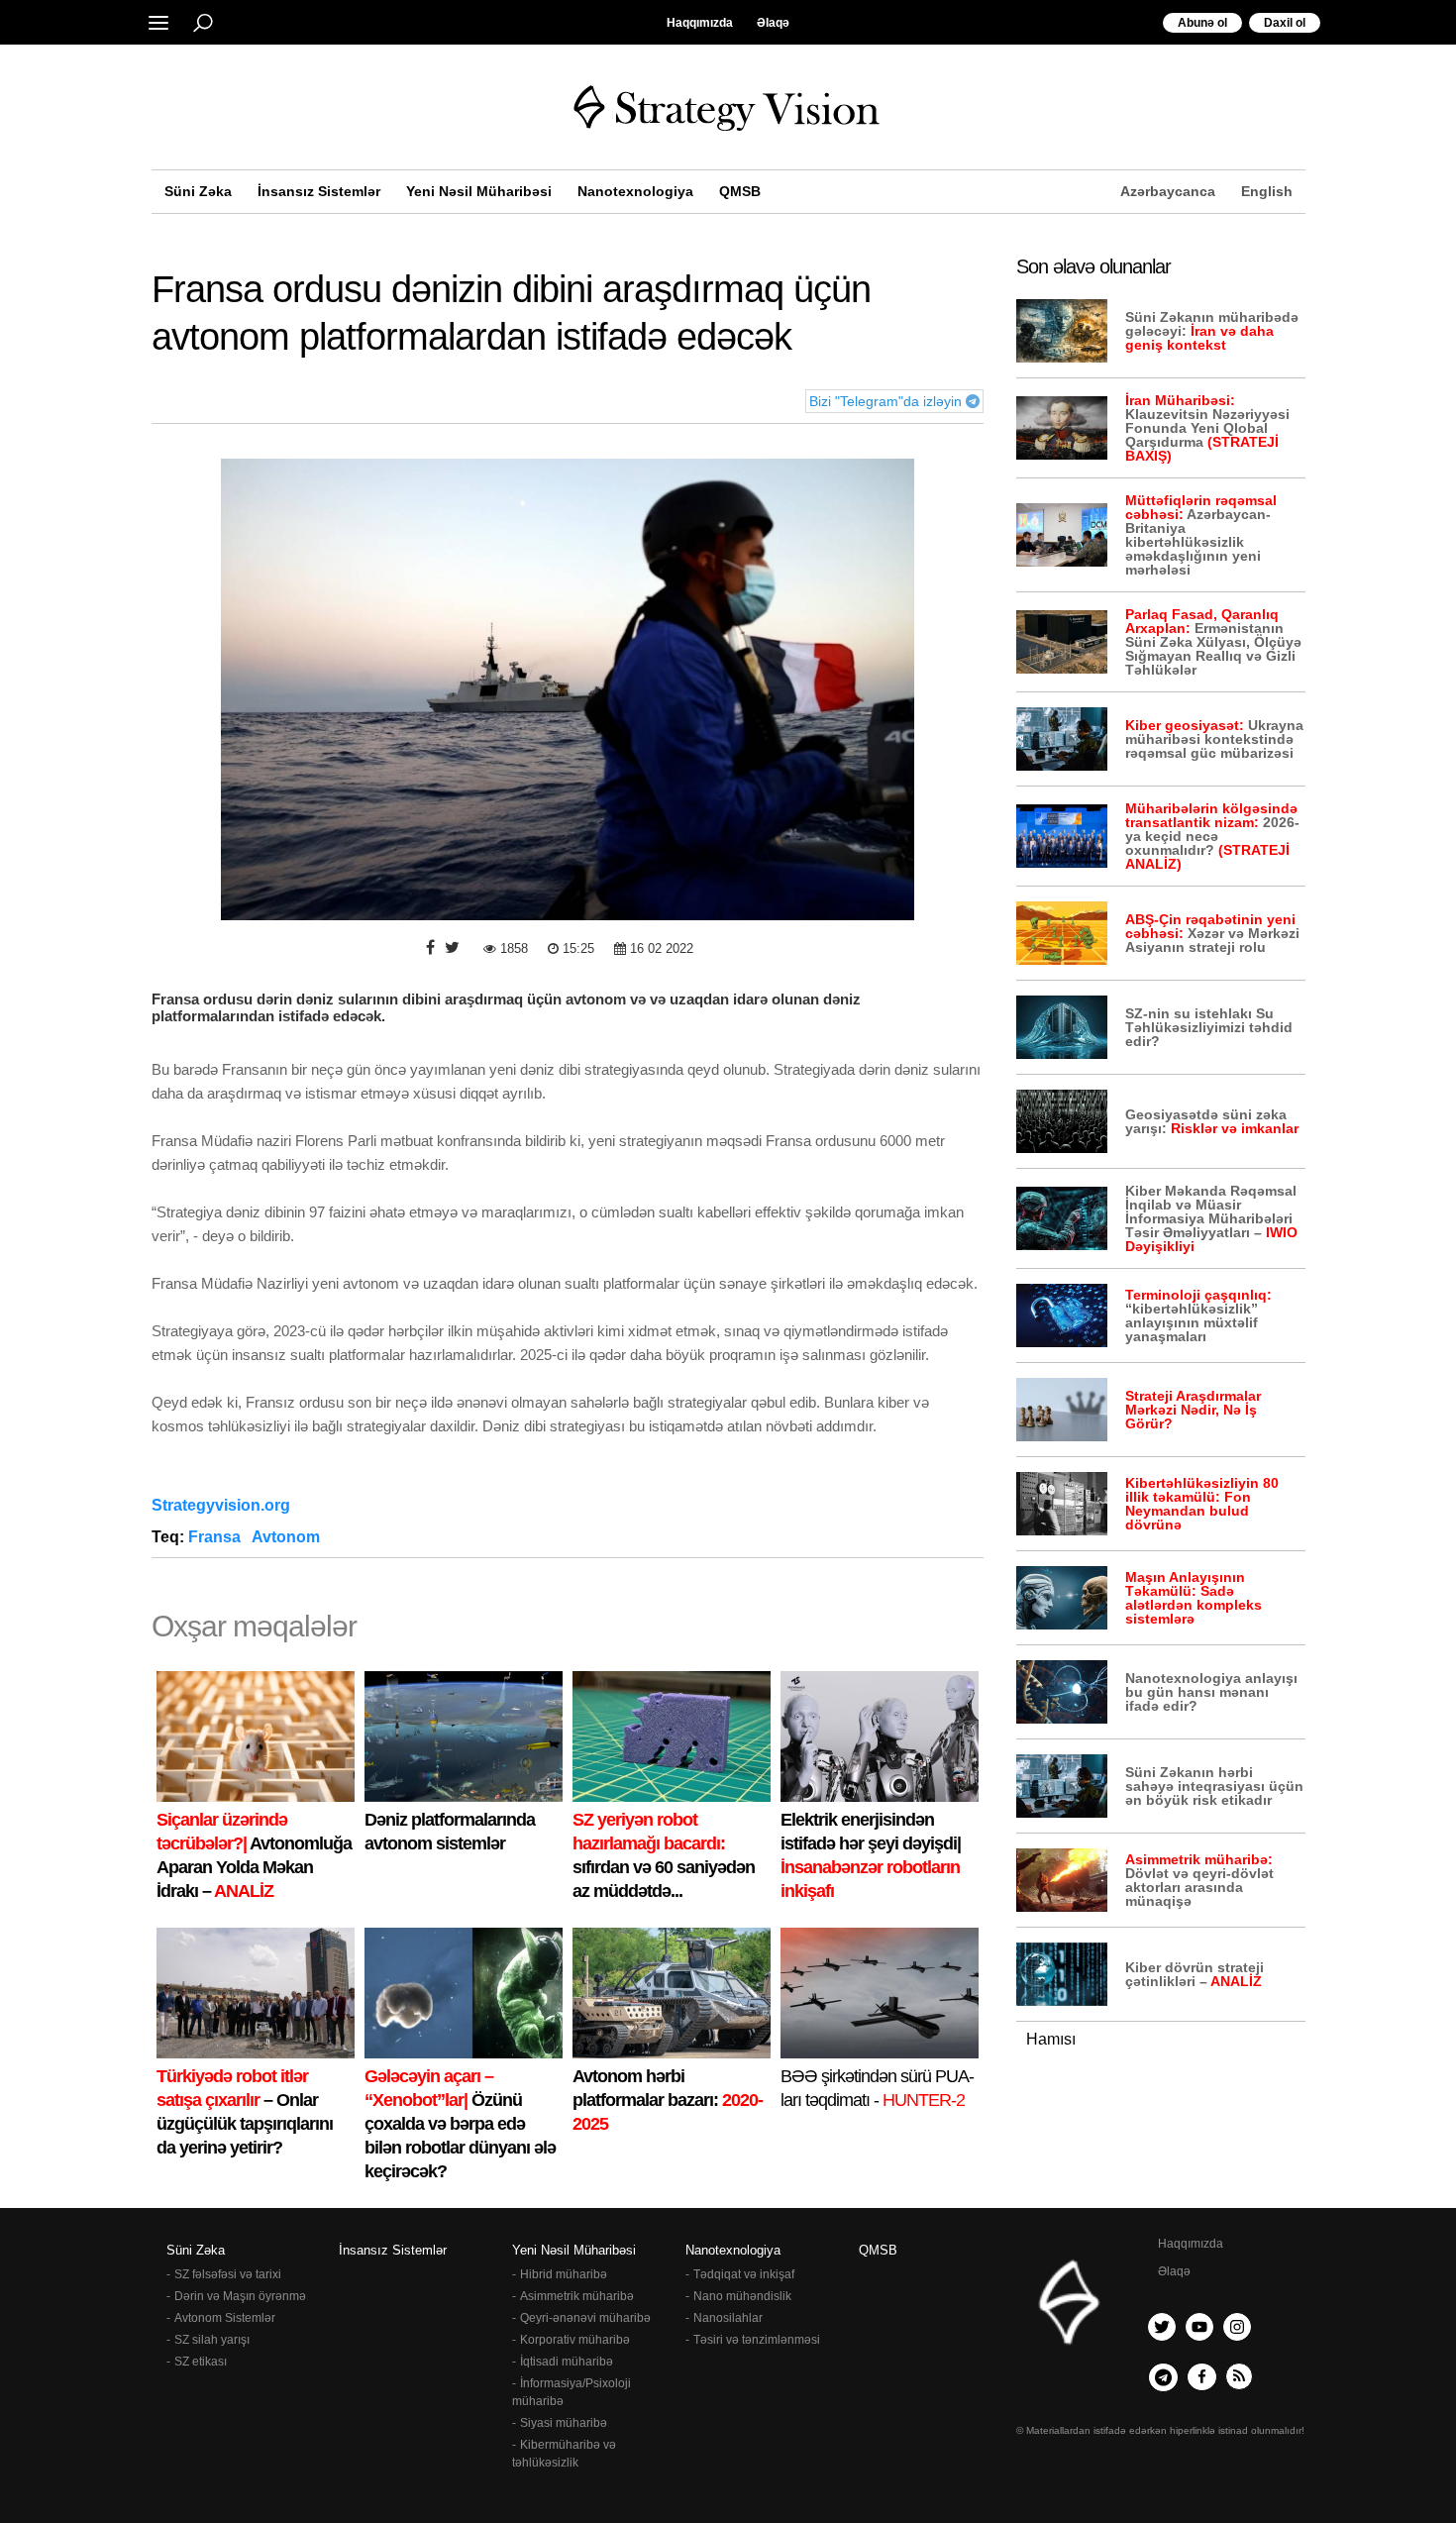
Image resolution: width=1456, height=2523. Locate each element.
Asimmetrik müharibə (577, 2296)
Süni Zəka (198, 191)
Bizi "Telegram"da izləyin (887, 401)
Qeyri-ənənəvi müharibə (585, 2318)
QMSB (740, 191)
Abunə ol (1202, 23)
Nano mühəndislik (742, 2296)
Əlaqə (773, 23)
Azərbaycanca (1168, 191)
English (1267, 191)
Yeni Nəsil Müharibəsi (479, 191)
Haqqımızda (700, 23)
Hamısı (1051, 2039)
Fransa (216, 1537)
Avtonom (288, 1537)
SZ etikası (201, 2362)
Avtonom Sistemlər (225, 2318)
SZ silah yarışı (212, 2340)
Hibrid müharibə (564, 2274)
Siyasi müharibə (564, 2423)
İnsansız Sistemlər (319, 191)
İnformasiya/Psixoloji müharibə (572, 2392)
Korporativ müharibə (575, 2340)
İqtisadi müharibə (567, 2362)
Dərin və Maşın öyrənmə (240, 2296)
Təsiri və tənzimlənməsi (757, 2340)
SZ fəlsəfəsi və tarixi (228, 2274)
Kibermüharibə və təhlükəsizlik (564, 2454)
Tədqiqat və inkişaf (744, 2274)
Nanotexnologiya (635, 191)
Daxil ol (1285, 23)
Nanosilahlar (728, 2318)
